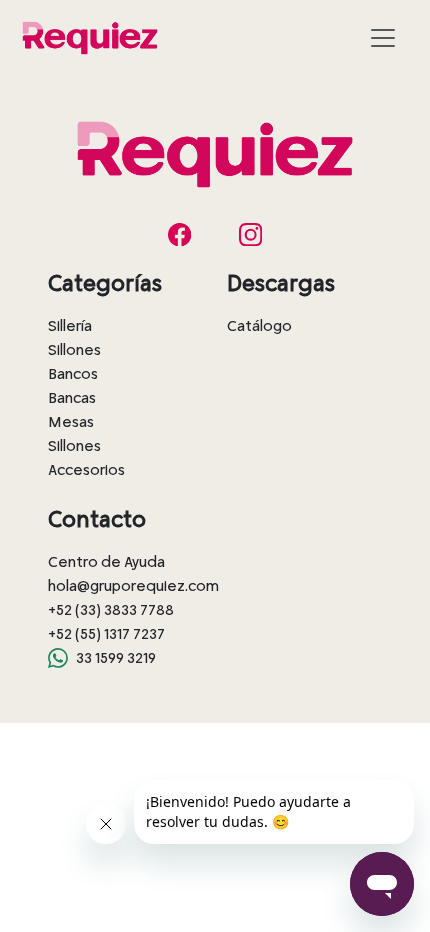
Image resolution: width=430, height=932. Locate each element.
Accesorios (86, 470)
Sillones (74, 350)
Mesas (71, 422)
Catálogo (259, 326)
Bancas (72, 398)
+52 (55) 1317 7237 (106, 634)
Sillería (70, 326)
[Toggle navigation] (383, 38)
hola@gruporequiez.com (133, 586)
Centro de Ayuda (106, 562)
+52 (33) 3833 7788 (111, 610)
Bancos (73, 374)
